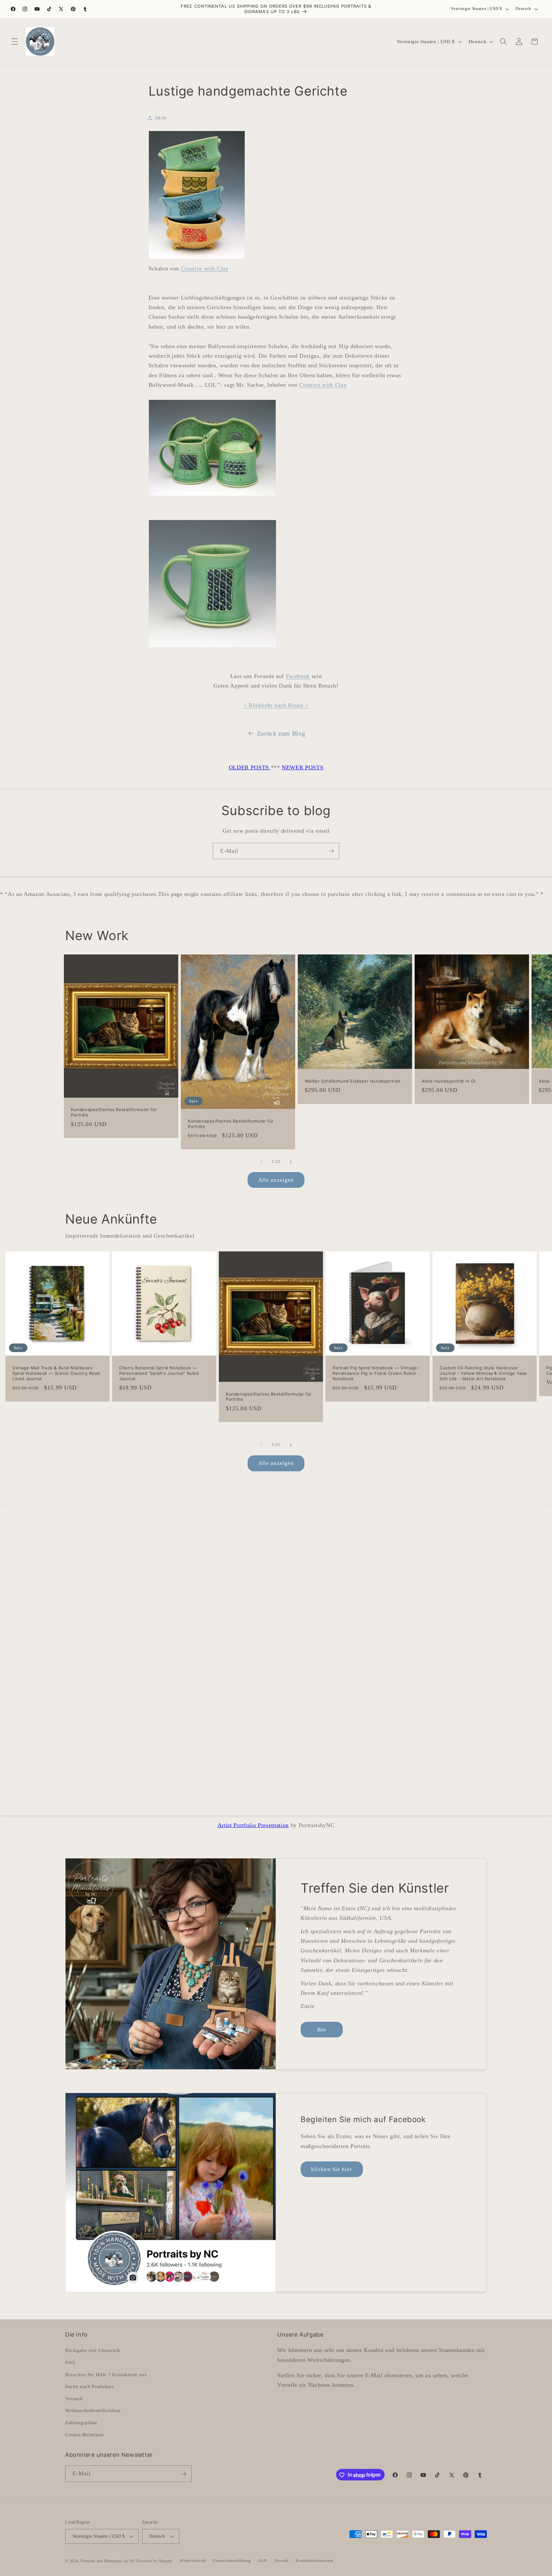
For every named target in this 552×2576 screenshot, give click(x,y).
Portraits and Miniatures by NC (108, 2561)
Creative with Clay (205, 268)
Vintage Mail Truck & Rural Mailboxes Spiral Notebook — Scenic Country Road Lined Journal (56, 1373)
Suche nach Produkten (90, 2386)
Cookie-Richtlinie (84, 2434)
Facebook (298, 676)
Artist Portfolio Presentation (253, 1825)
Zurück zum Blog (281, 733)
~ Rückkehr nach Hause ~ (276, 705)
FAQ (70, 2362)
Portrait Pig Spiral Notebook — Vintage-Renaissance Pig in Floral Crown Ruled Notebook (376, 1373)
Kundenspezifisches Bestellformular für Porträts (114, 1112)
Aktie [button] (161, 117)
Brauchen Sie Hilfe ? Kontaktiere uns (106, 2374)
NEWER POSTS (303, 767)
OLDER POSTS (250, 767)
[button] (15, 42)
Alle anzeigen (276, 1180)
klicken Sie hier (332, 2169)
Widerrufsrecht (193, 2561)
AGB (262, 2561)
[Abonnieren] (331, 851)
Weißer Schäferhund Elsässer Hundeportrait (353, 1081)
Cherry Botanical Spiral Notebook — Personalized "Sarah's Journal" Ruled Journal (159, 1373)
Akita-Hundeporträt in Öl (448, 1081)
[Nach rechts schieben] (291, 1162)
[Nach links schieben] (261, 1162)
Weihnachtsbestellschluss (93, 2410)
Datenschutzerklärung (232, 2561)
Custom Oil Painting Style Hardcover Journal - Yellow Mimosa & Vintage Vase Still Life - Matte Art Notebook (483, 1373)
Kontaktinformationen (314, 2561)
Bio (322, 2030)
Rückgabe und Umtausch (93, 2350)
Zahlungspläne (81, 2422)
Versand (74, 2398)
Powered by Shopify (155, 2561)
